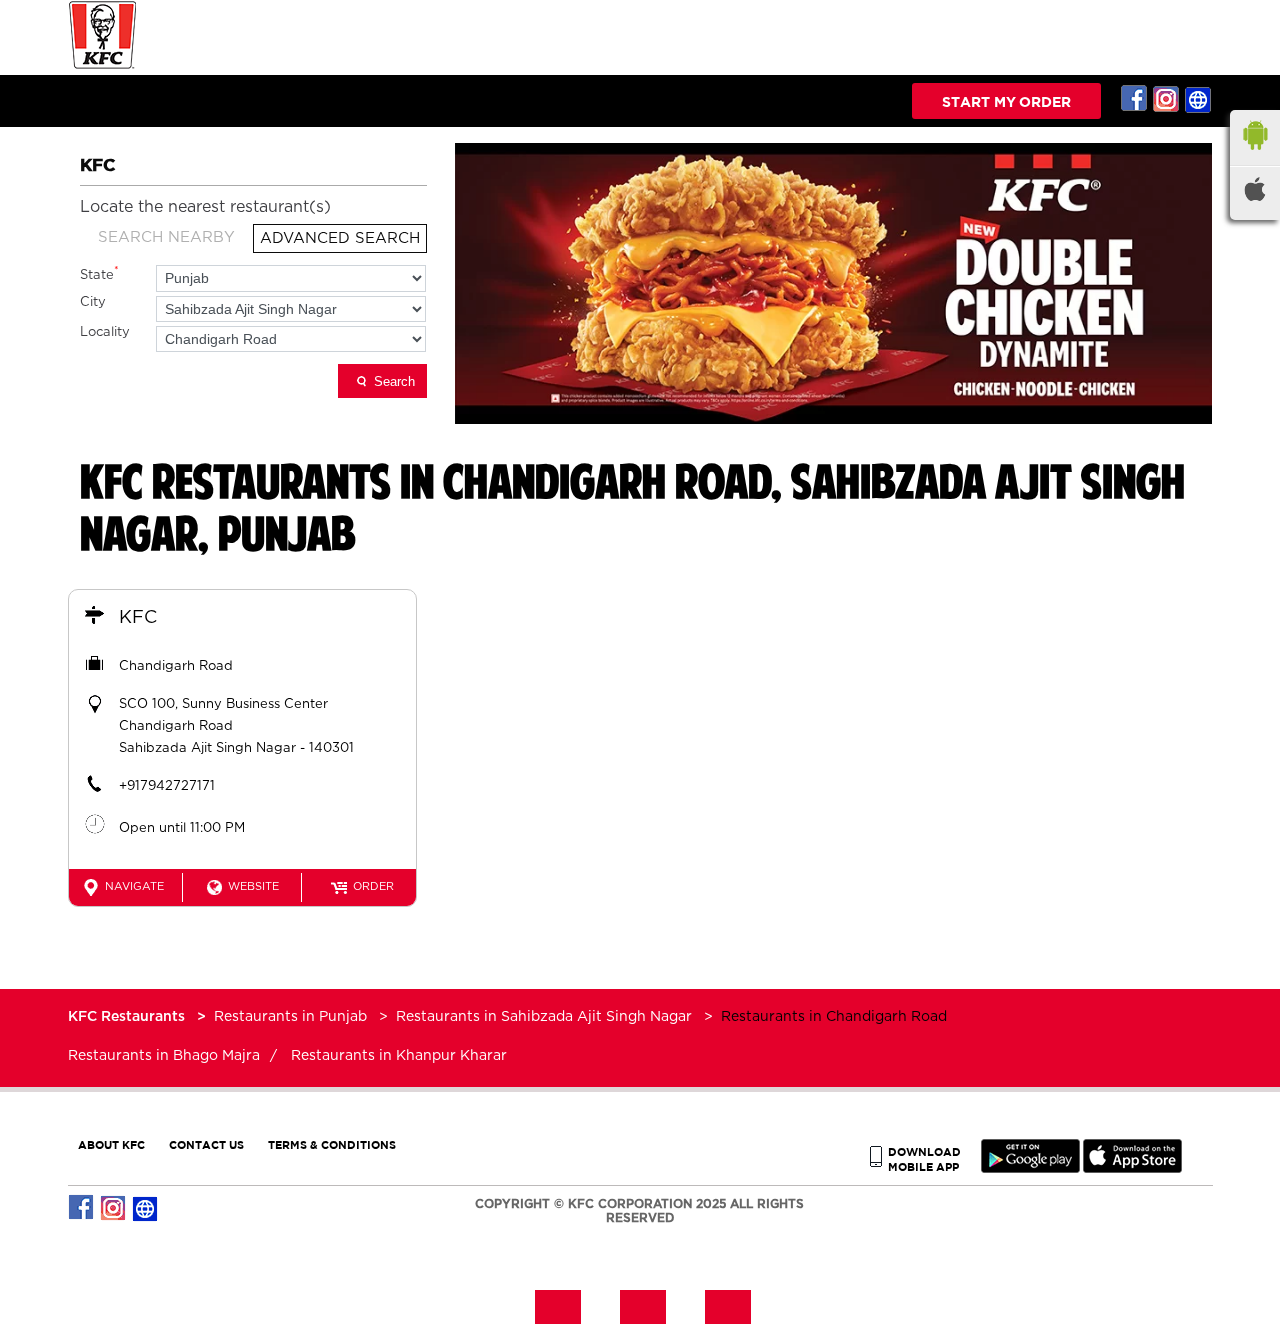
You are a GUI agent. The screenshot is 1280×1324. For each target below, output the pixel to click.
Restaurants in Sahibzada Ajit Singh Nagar (544, 1017)
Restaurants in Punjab (290, 1017)
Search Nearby (166, 237)
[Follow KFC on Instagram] (1167, 99)
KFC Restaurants (128, 1017)
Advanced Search (340, 238)
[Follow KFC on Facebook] (1135, 99)
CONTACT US (206, 1144)
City (93, 302)
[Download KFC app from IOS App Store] (1132, 1168)
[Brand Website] (1199, 99)
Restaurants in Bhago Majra (164, 1056)
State (99, 273)
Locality (105, 332)
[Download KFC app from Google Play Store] (1030, 1168)
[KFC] (103, 66)
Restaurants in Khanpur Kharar (399, 1056)
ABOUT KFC (111, 1144)
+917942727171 (167, 786)
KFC (138, 618)
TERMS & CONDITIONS (332, 1144)
